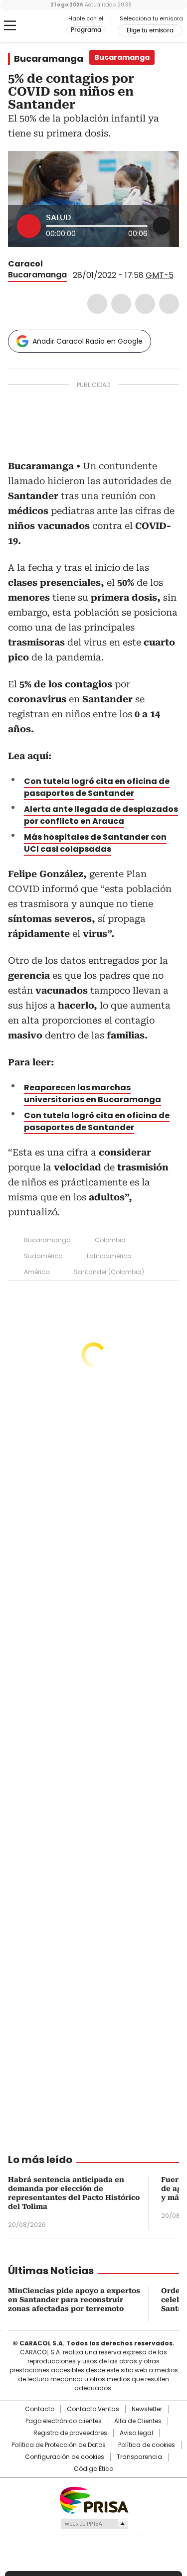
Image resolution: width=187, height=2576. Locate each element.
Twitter (121, 304)
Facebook (97, 304)
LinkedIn (145, 304)
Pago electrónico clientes (64, 2421)
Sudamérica (43, 1256)
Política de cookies (147, 2445)
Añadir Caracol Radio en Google (88, 341)
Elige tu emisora (150, 30)
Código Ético (93, 2469)
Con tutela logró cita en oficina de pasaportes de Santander (97, 1121)
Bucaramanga (49, 59)
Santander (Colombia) (109, 1272)
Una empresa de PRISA (94, 2500)
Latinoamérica (109, 1256)
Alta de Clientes (138, 2421)
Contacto (40, 2409)
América (37, 1272)
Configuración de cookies (65, 2457)
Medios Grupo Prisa (94, 2524)
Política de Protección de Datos (59, 2445)
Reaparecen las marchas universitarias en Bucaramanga (93, 1094)
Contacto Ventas (93, 2409)
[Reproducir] (29, 226)
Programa (86, 30)
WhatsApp (169, 304)
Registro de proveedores (70, 2433)
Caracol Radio (49, 26)
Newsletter (147, 2409)
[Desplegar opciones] (162, 226)
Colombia (110, 1240)
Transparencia (139, 2457)
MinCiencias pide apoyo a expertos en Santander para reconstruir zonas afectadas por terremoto (74, 2300)
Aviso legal (136, 2433)
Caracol (25, 264)
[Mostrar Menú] (10, 25)
